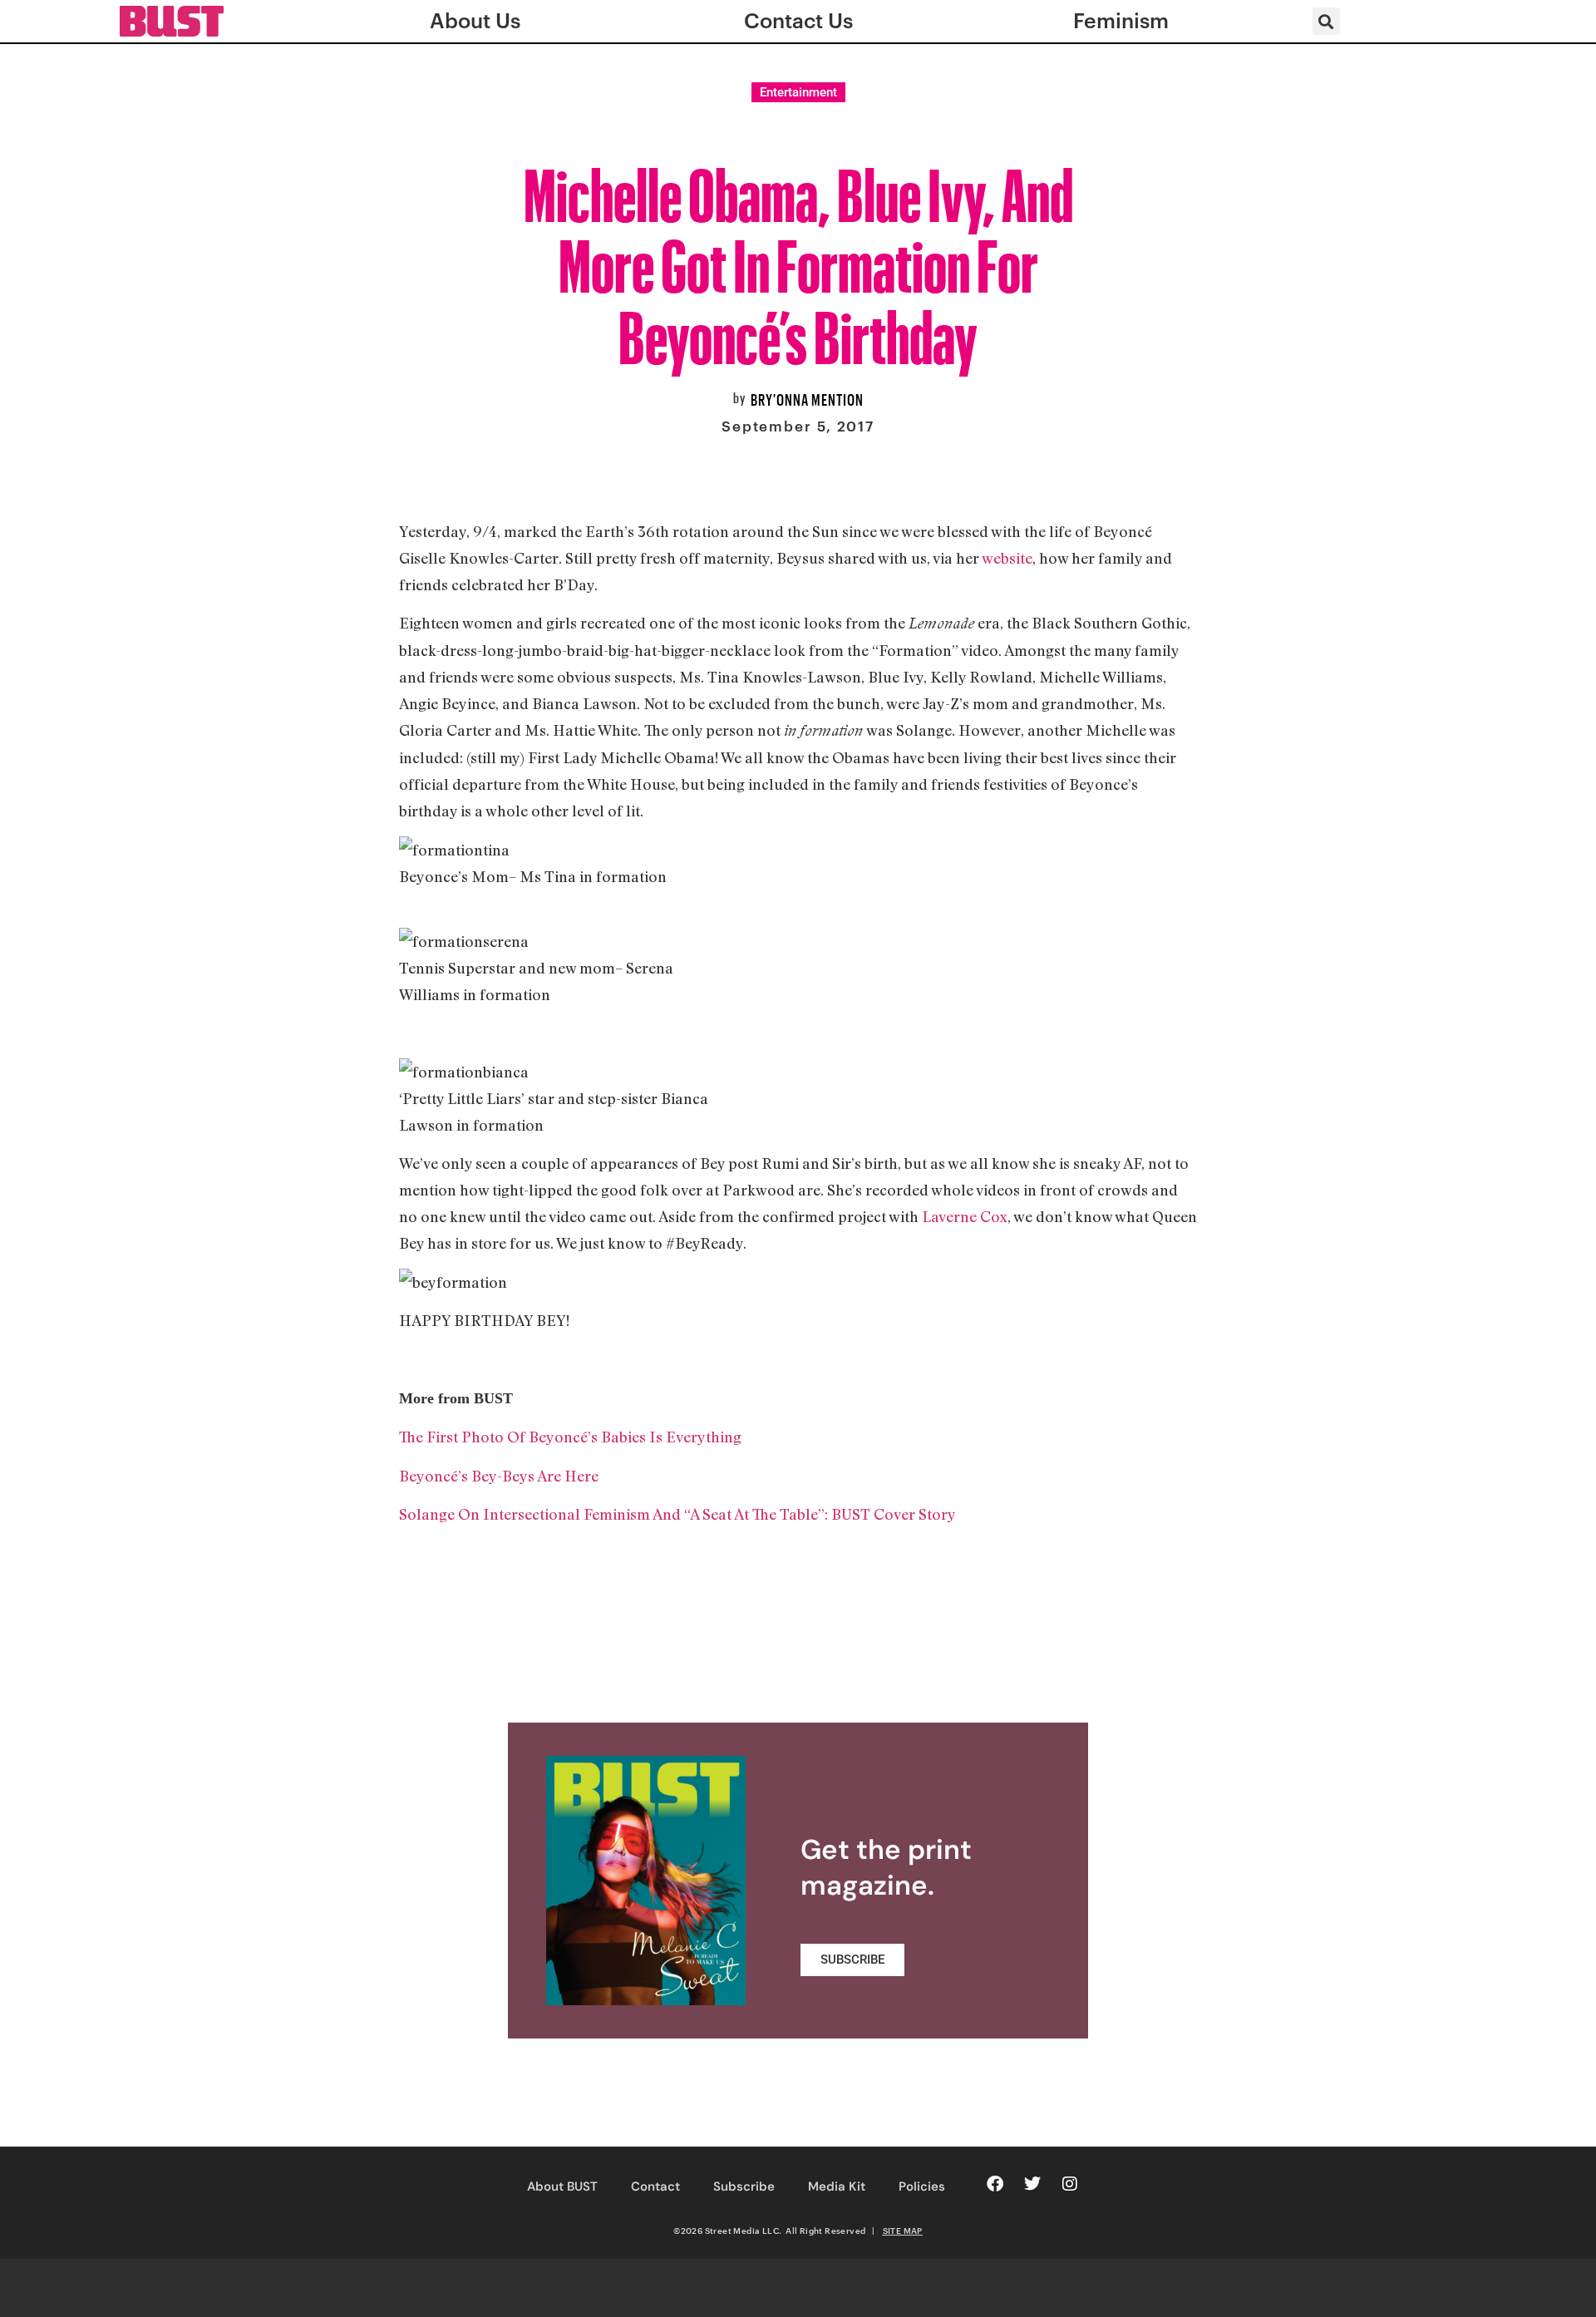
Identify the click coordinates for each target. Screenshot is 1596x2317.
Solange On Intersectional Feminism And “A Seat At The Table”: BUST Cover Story (677, 1514)
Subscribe (744, 2186)
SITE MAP (903, 2231)
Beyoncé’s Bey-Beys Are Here (499, 1476)
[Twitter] (1032, 2184)
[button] (1326, 21)
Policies (922, 2186)
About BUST (562, 2186)
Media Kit (837, 2186)
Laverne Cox (965, 1216)
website (1007, 558)
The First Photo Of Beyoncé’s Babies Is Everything (570, 1437)
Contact (655, 2186)
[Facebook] (995, 2184)
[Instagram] (1070, 2184)
